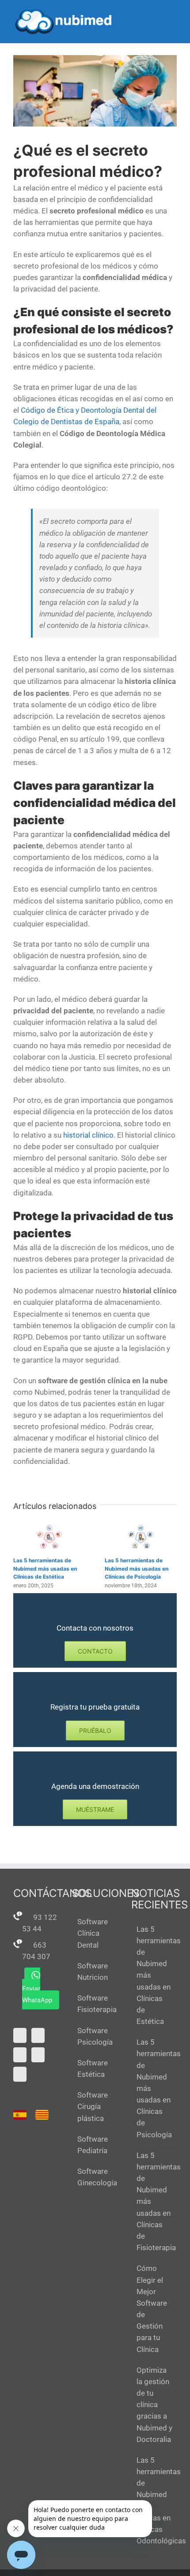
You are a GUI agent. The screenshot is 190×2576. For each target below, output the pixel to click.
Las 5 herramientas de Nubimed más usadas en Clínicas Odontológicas (154, 2500)
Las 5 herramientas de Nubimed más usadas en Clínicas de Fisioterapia (154, 2201)
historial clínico (88, 1135)
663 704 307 (36, 1951)
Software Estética (93, 2068)
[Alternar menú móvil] (173, 13)
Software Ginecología (95, 2177)
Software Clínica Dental (93, 1933)
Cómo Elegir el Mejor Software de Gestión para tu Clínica (152, 2309)
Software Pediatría (93, 2145)
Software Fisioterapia (95, 2004)
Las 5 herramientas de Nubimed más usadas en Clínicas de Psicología (137, 1568)
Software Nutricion (93, 1971)
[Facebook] (20, 2055)
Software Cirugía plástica (93, 2106)
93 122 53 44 (40, 1923)
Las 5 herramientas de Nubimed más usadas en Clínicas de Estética (45, 1568)
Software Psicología (95, 2036)
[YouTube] (38, 2035)
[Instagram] (38, 2055)
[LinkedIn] (20, 2074)
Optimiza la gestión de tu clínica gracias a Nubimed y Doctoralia (154, 2405)
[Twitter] (20, 2035)
